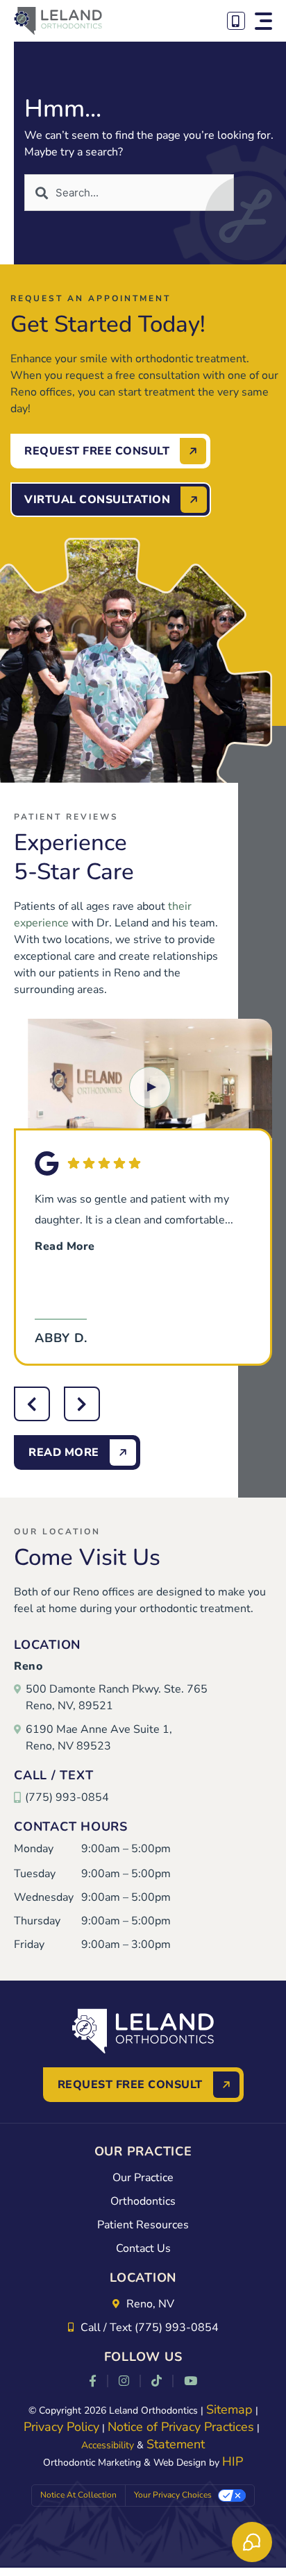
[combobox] (129, 193)
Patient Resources (143, 2225)
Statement (176, 2444)
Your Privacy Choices (173, 2495)
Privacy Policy (61, 2427)
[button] (263, 21)
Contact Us (143, 2248)
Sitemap (229, 2409)
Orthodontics (143, 2201)
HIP (233, 2461)
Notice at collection (78, 2495)
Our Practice (143, 2178)
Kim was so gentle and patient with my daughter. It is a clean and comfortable (134, 1223)
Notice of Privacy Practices (181, 2427)
